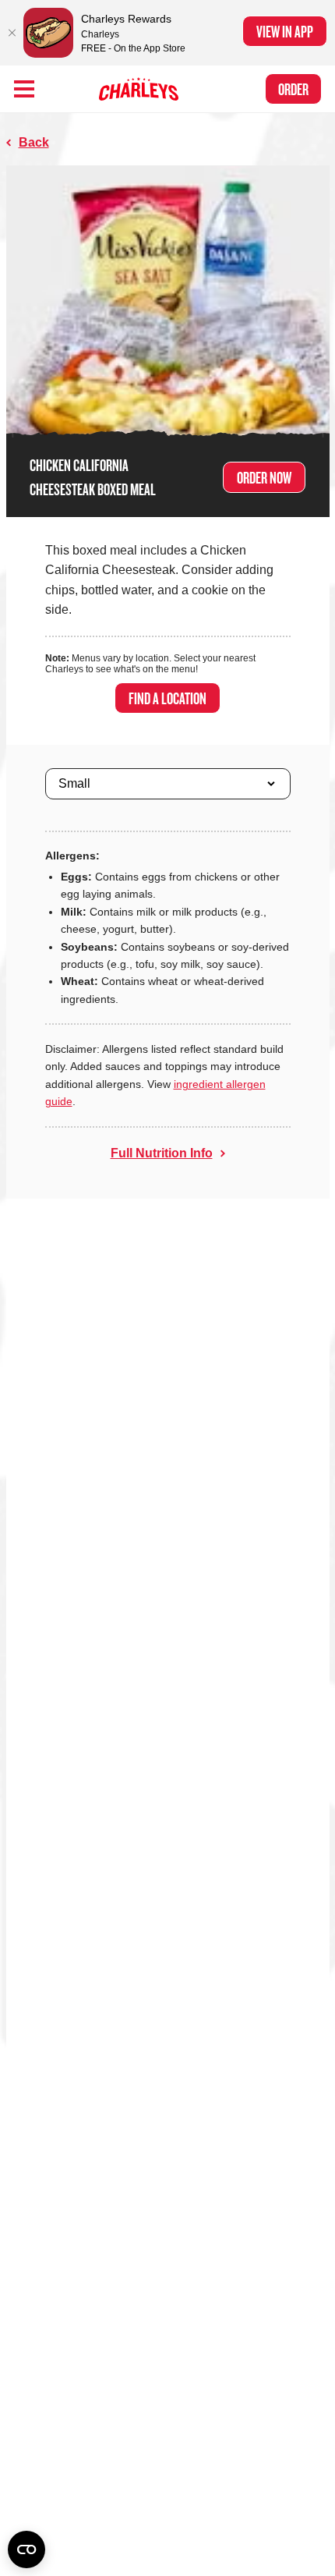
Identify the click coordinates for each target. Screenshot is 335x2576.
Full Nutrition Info (162, 1153)
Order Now (264, 477)
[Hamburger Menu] (24, 89)
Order (293, 89)
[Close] (12, 33)
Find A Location (167, 698)
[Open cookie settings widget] (26, 2549)
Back (34, 142)
